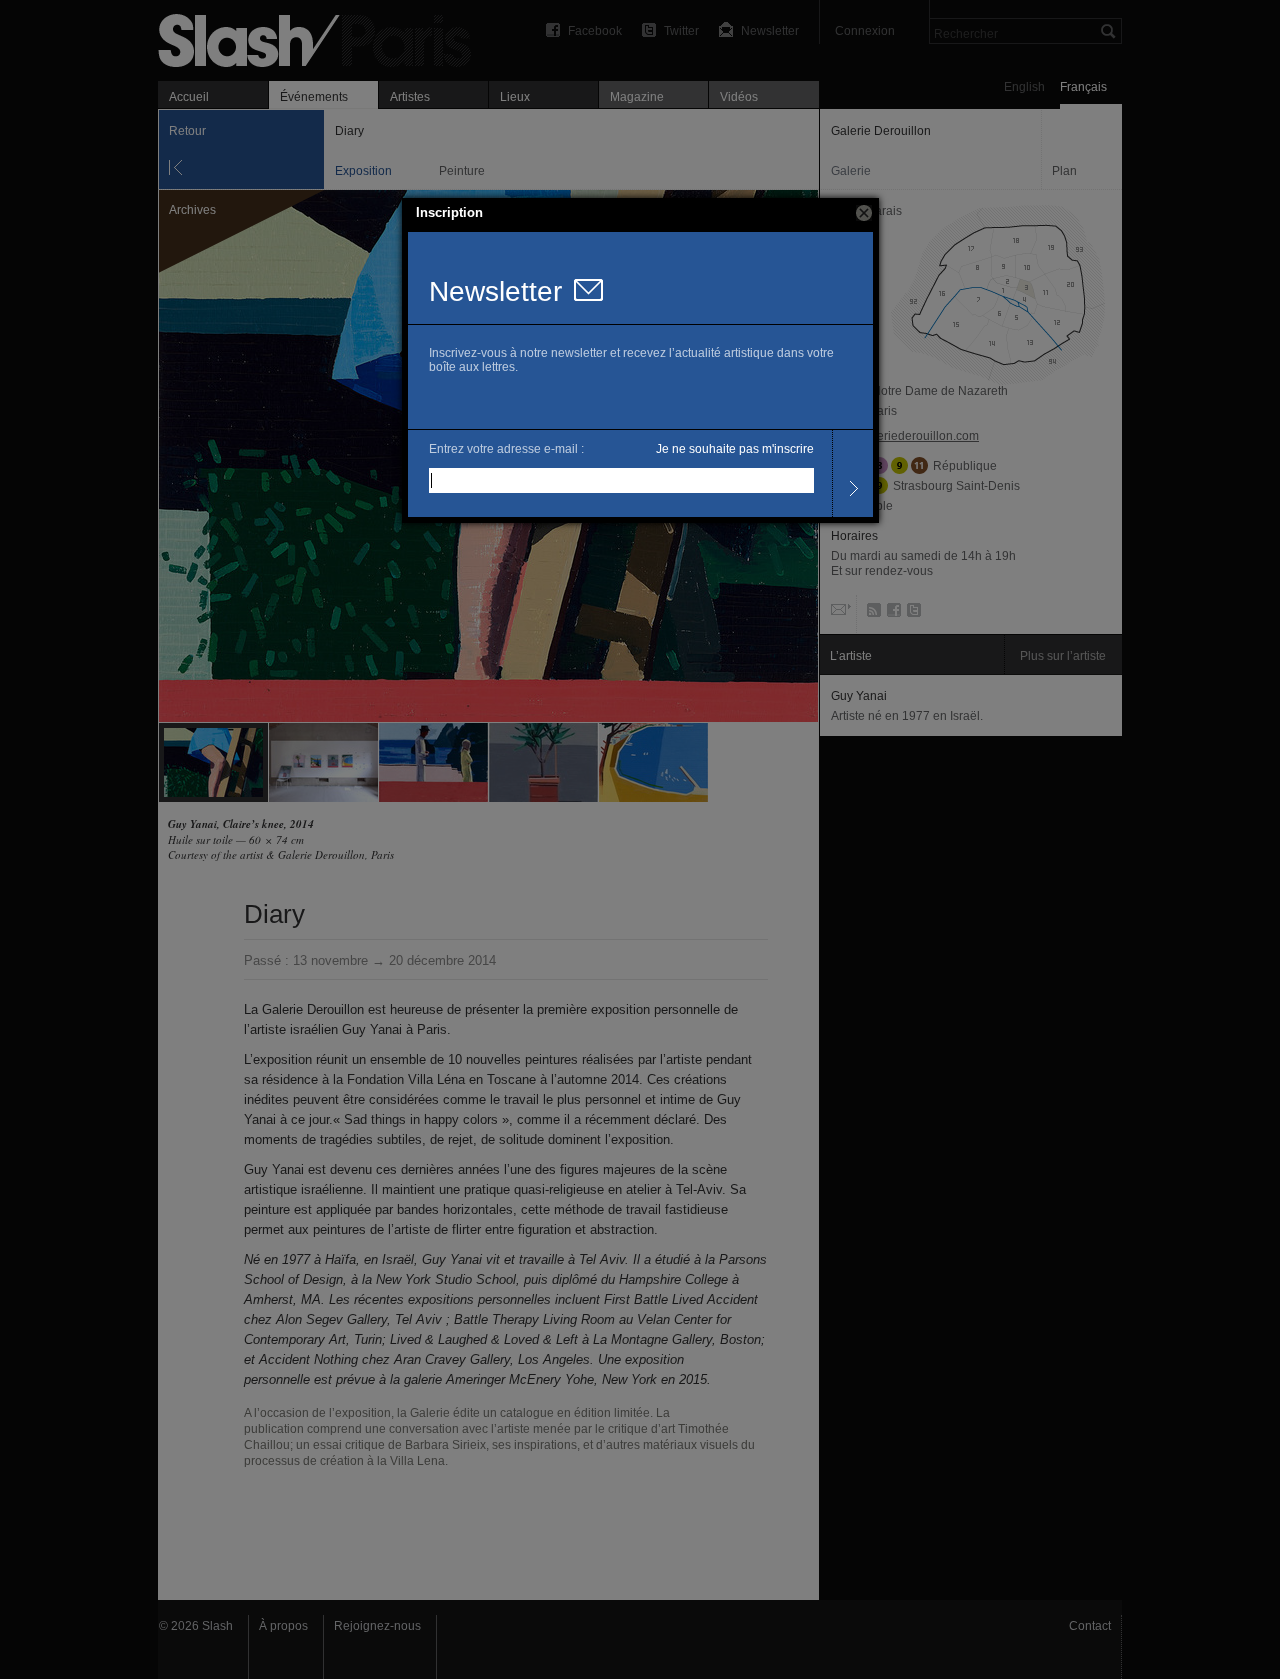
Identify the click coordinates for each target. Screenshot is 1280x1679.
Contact (1090, 1626)
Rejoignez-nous (377, 1626)
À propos (283, 1626)
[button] (864, 213)
